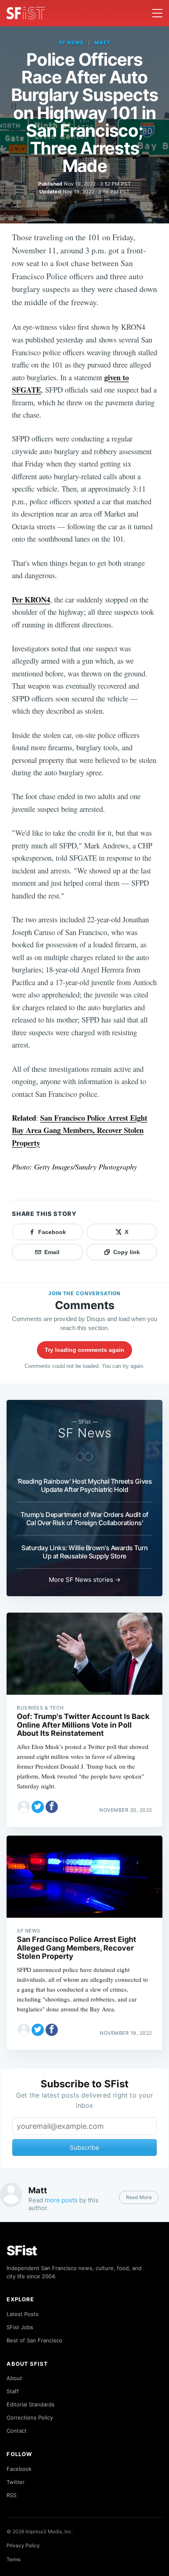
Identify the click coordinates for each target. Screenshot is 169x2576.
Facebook (19, 2469)
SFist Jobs (20, 2327)
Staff (13, 2391)
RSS (11, 2495)
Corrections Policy (30, 2417)
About (14, 2378)
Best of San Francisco (34, 2340)
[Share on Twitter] (38, 1807)
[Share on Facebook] (52, 1807)
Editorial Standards (31, 2404)
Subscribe (84, 2147)
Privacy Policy (23, 2545)
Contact (17, 2431)
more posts (61, 2200)
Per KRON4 (31, 599)
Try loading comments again (84, 1350)
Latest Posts (23, 2314)
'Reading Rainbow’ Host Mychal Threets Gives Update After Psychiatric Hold (84, 1485)
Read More (139, 2197)
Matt (102, 43)
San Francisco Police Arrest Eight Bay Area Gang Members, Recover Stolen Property (80, 1130)
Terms (14, 2559)
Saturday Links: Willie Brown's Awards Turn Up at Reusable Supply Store (84, 1552)
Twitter (16, 2482)
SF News (71, 43)
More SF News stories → (85, 1580)
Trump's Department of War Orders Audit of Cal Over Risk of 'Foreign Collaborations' (84, 1519)
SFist (22, 2251)
